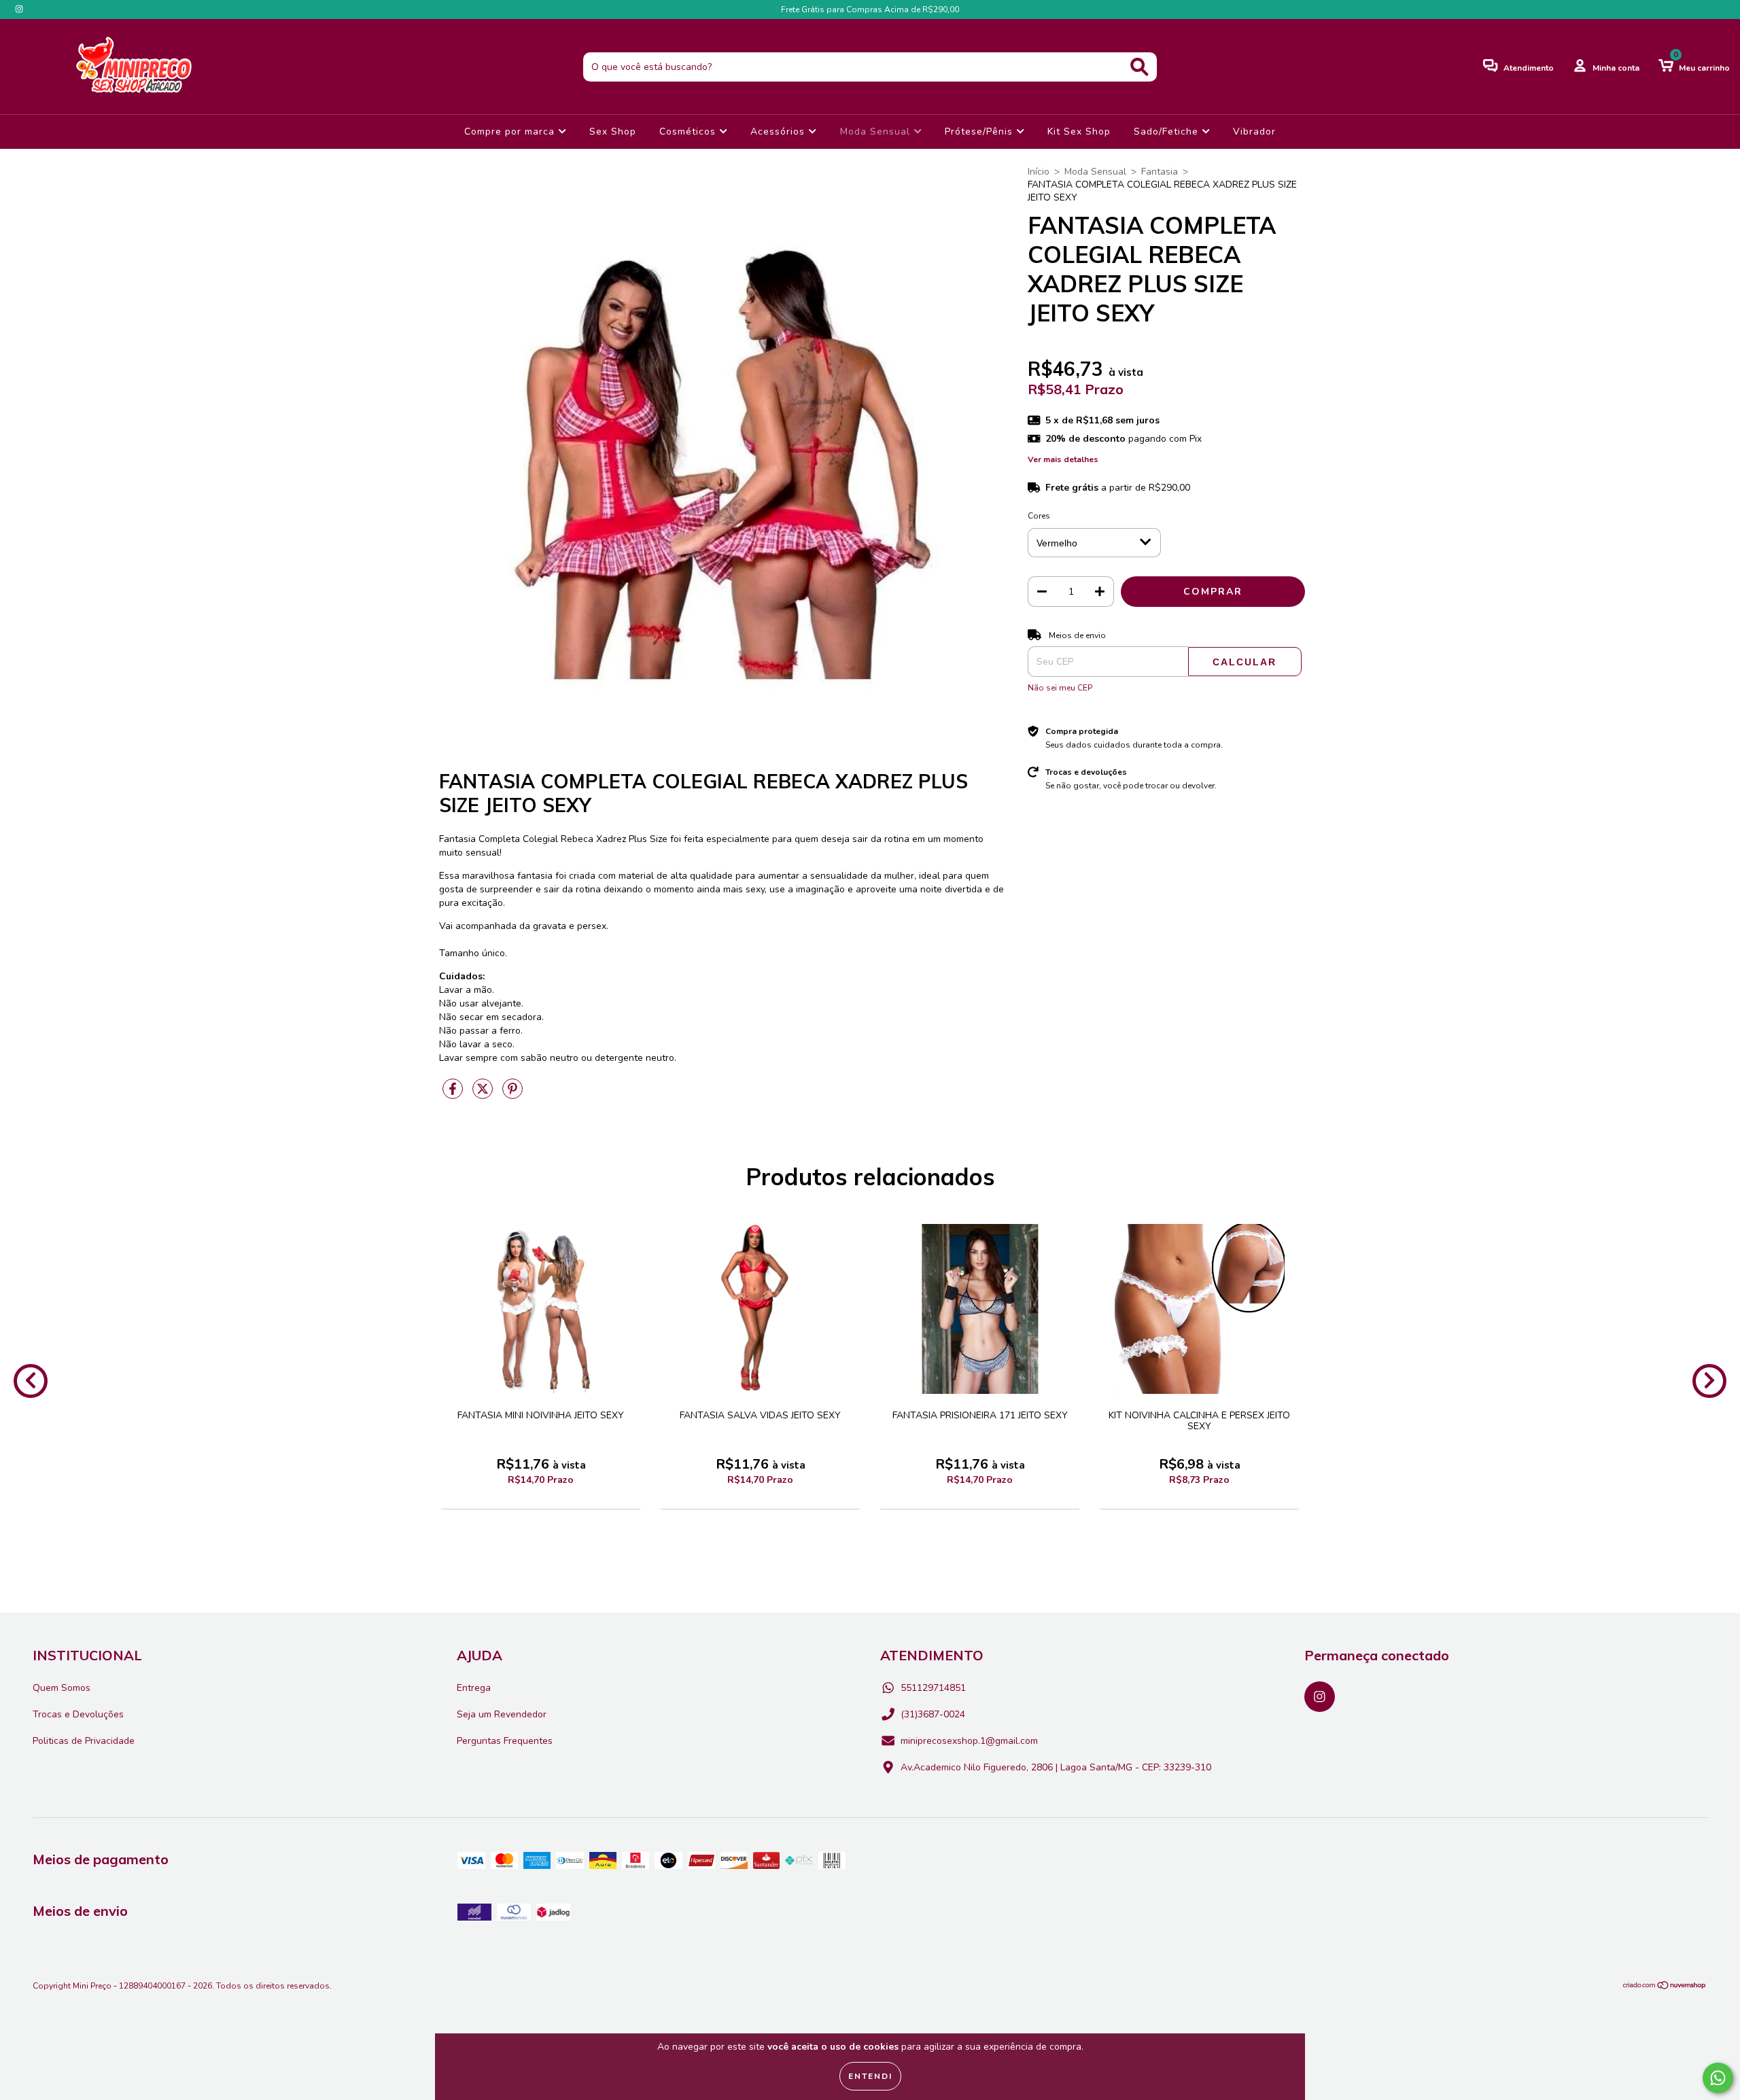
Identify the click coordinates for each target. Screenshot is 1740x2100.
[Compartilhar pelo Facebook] (454, 1095)
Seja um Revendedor (502, 1714)
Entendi (870, 2076)
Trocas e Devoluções (78, 1714)
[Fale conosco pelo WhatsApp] (1718, 2078)
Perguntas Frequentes (505, 1741)
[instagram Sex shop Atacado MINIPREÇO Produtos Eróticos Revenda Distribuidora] (19, 9)
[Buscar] (1139, 67)
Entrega (474, 1688)
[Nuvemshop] (1665, 1987)
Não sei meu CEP (1060, 688)
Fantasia (1160, 172)
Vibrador (1254, 132)
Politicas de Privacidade (84, 1741)
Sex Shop (613, 132)
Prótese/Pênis (980, 132)
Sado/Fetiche (1168, 132)
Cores (1039, 516)
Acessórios (779, 132)
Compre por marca (511, 132)
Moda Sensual (877, 132)
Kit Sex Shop (1079, 132)
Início (1039, 172)
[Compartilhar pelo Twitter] (484, 1095)
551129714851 (933, 1688)
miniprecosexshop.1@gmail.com (969, 1741)
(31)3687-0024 (933, 1714)
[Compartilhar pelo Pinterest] (512, 1095)
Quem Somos (62, 1688)
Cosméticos (689, 132)
